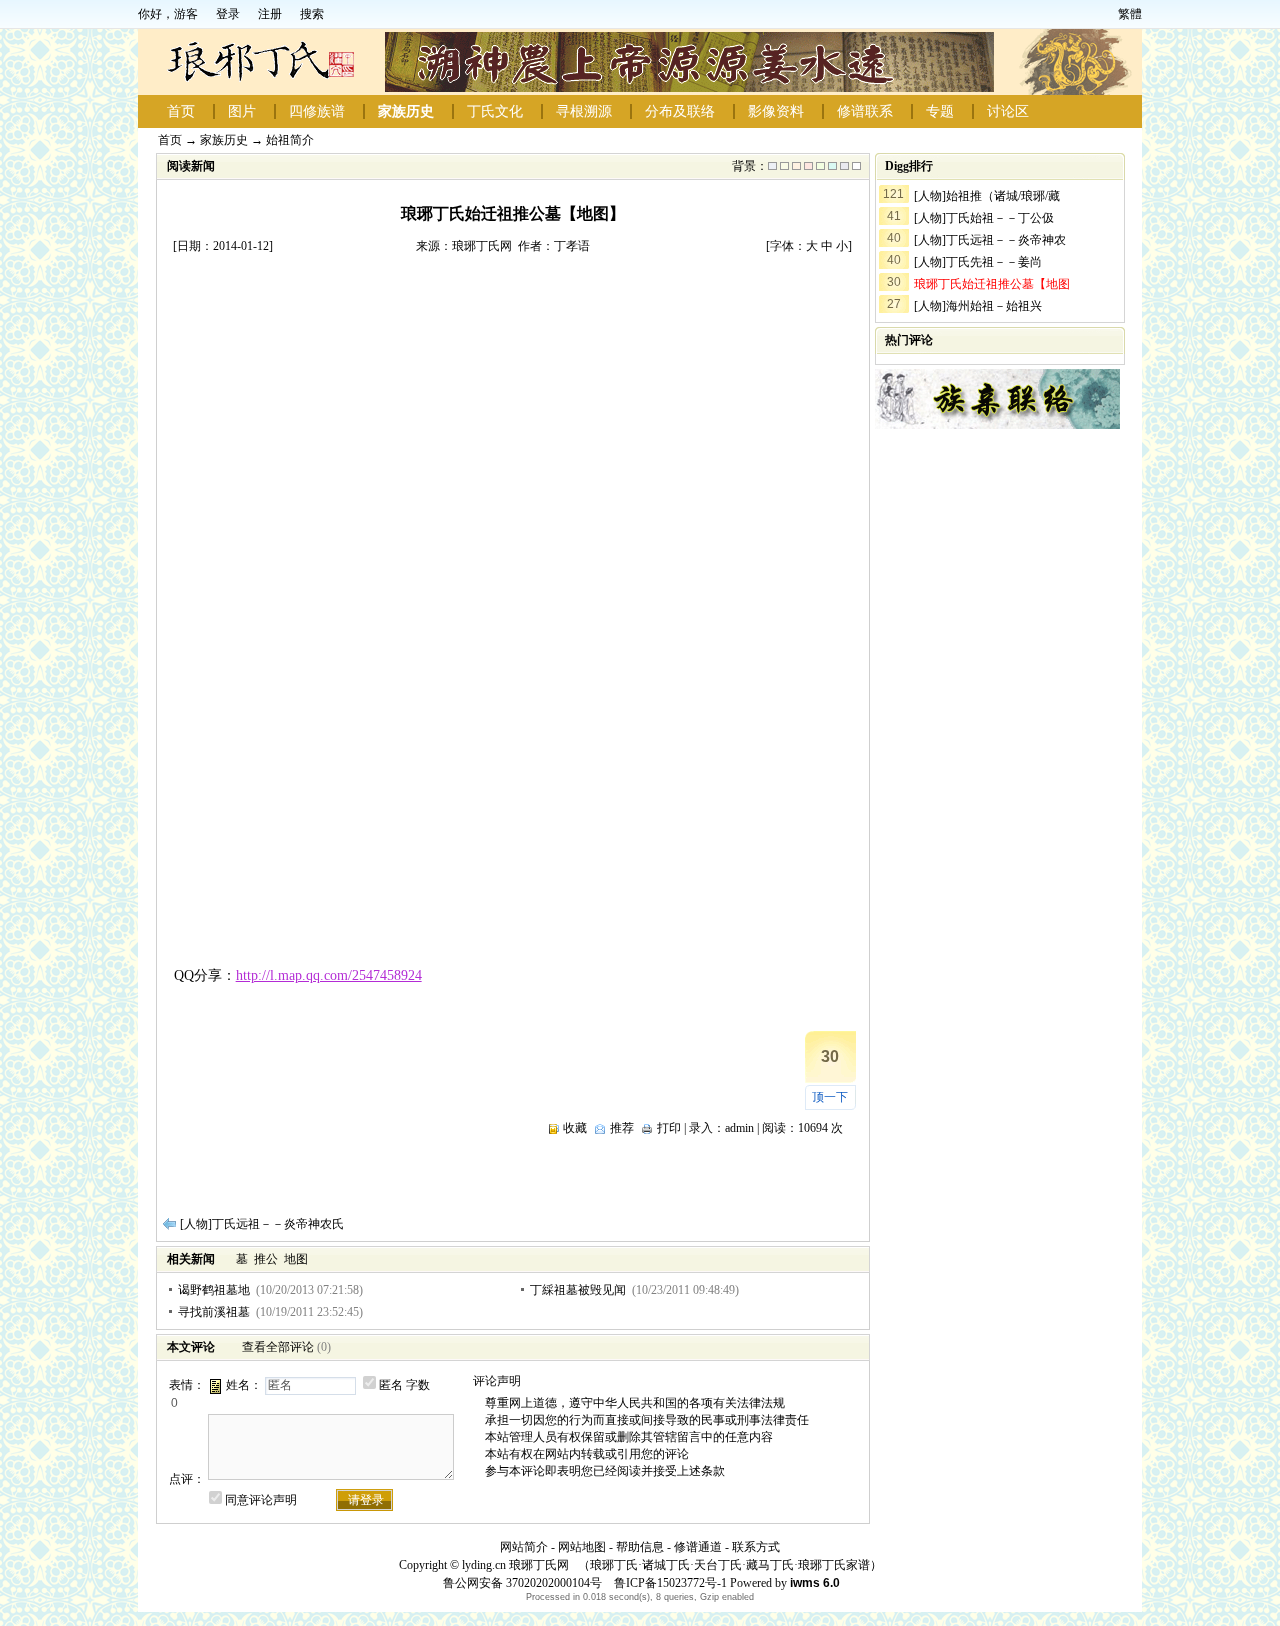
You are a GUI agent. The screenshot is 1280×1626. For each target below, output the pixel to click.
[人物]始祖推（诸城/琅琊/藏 (987, 196)
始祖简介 (290, 140)
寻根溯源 (584, 111)
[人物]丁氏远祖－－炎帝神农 (990, 240)
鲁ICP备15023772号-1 (669, 1583)
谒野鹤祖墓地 (214, 1290)
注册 (270, 14)
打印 (669, 1128)
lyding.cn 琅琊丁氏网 (515, 1565)
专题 (940, 111)
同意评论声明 (261, 1500)
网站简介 (524, 1547)
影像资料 (776, 111)
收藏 (575, 1128)
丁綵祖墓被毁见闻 (578, 1290)
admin (739, 1128)
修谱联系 (865, 111)
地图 (296, 1259)
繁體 (1130, 14)
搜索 (312, 14)
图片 (242, 111)
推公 (266, 1259)
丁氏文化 (495, 111)
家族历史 (406, 111)
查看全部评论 (278, 1347)
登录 (228, 14)
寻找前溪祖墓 (214, 1312)
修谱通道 (698, 1547)
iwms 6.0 (815, 1583)
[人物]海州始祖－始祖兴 (978, 306)
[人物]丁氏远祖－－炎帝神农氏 (262, 1224)
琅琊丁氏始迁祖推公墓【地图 (992, 284)
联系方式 (756, 1547)
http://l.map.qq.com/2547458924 (329, 975)
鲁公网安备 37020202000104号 (522, 1583)
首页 (181, 111)
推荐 (622, 1128)
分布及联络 (680, 111)
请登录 (366, 1500)
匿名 (391, 1385)
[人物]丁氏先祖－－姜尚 (978, 262)
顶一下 (830, 1097)
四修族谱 (317, 111)
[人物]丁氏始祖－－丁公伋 (984, 218)
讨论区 (1008, 111)
